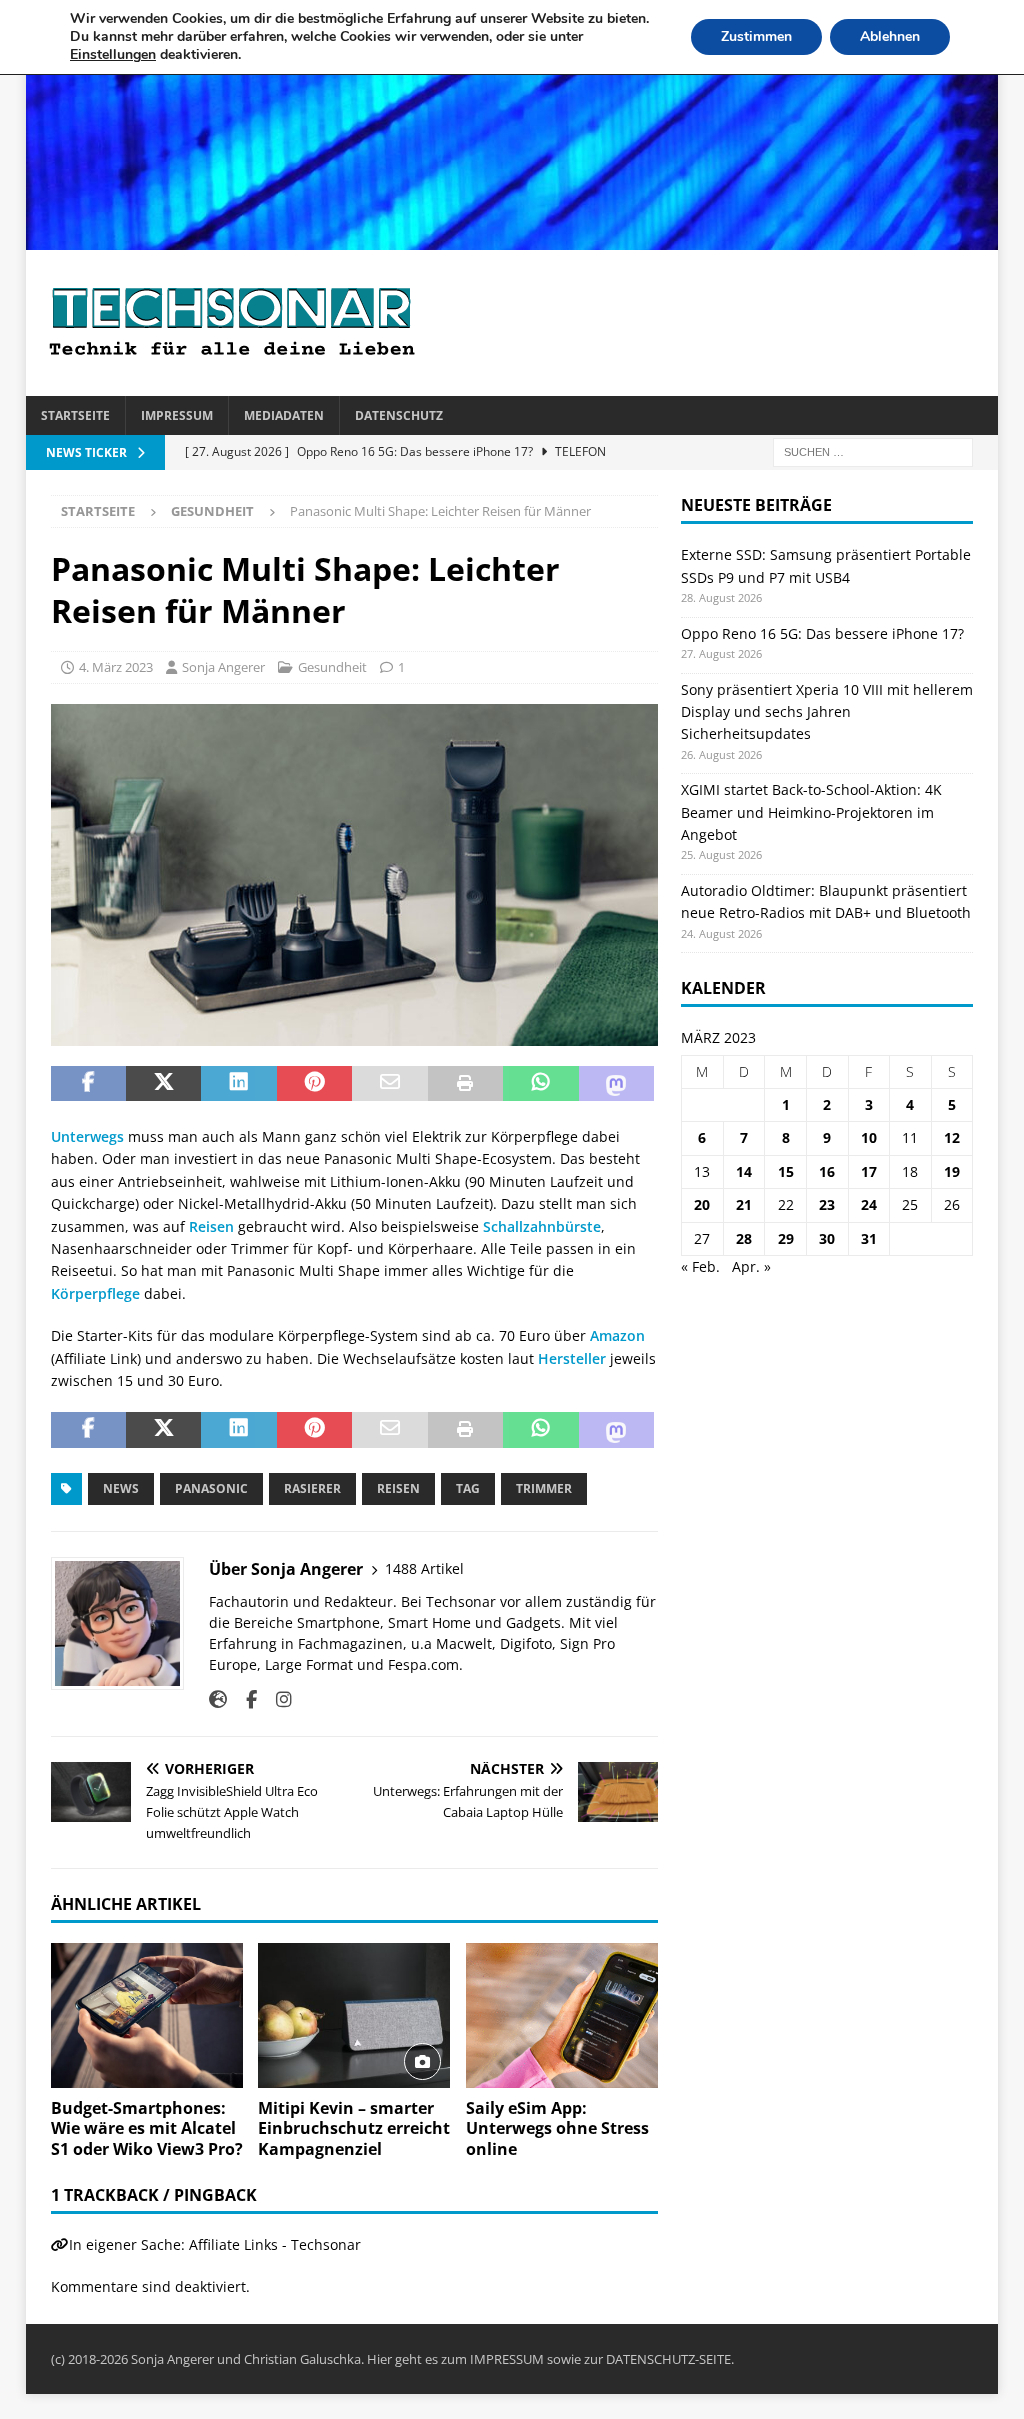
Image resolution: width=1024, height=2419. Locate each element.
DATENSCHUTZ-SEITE (668, 2359)
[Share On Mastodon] (616, 1084)
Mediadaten (284, 415)
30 (827, 1238)
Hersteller (572, 1358)
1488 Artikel (424, 1568)
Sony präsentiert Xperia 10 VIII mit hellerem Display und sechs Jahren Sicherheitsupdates (827, 712)
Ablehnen (890, 36)
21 (744, 1204)
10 (869, 1137)
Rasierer (312, 1488)
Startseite (75, 415)
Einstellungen (113, 55)
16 (827, 1171)
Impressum (177, 415)
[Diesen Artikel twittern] (163, 1084)
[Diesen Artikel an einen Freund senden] (389, 1084)
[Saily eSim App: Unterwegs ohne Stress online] (562, 2015)
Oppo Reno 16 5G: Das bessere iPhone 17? (822, 633)
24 (869, 1204)
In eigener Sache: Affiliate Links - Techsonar (215, 2244)
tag (468, 1488)
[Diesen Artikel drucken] (465, 1084)
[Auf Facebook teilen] (88, 1084)
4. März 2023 (116, 667)
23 (827, 1204)
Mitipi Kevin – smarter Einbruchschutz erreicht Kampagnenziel (354, 2129)
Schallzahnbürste (542, 1226)
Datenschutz (399, 415)
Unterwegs (87, 1136)
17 (869, 1171)
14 (744, 1171)
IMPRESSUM (507, 2359)
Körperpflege (95, 1293)
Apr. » (751, 1266)
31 (869, 1238)
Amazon (617, 1335)
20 (702, 1204)
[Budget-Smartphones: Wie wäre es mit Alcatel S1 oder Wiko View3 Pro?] (147, 2015)
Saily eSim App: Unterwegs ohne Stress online (557, 2129)
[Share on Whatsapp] (540, 1084)
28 (744, 1238)
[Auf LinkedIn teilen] (238, 1084)
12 (952, 1137)
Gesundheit (332, 667)
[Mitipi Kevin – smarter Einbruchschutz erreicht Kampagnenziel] (354, 2015)
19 (952, 1171)
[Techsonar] (512, 238)
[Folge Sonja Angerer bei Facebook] (244, 1699)
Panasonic (211, 1488)
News (121, 1488)
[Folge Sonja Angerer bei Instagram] (276, 1699)
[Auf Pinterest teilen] (314, 1084)
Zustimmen (756, 36)
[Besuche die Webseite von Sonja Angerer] (218, 1699)
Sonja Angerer (223, 667)
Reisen (211, 1226)
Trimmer (544, 1488)
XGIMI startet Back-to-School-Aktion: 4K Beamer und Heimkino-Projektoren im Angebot (811, 812)
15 (786, 1171)
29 (786, 1238)
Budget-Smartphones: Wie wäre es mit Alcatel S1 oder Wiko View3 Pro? (147, 2129)
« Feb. (700, 1266)
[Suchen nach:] (873, 451)
